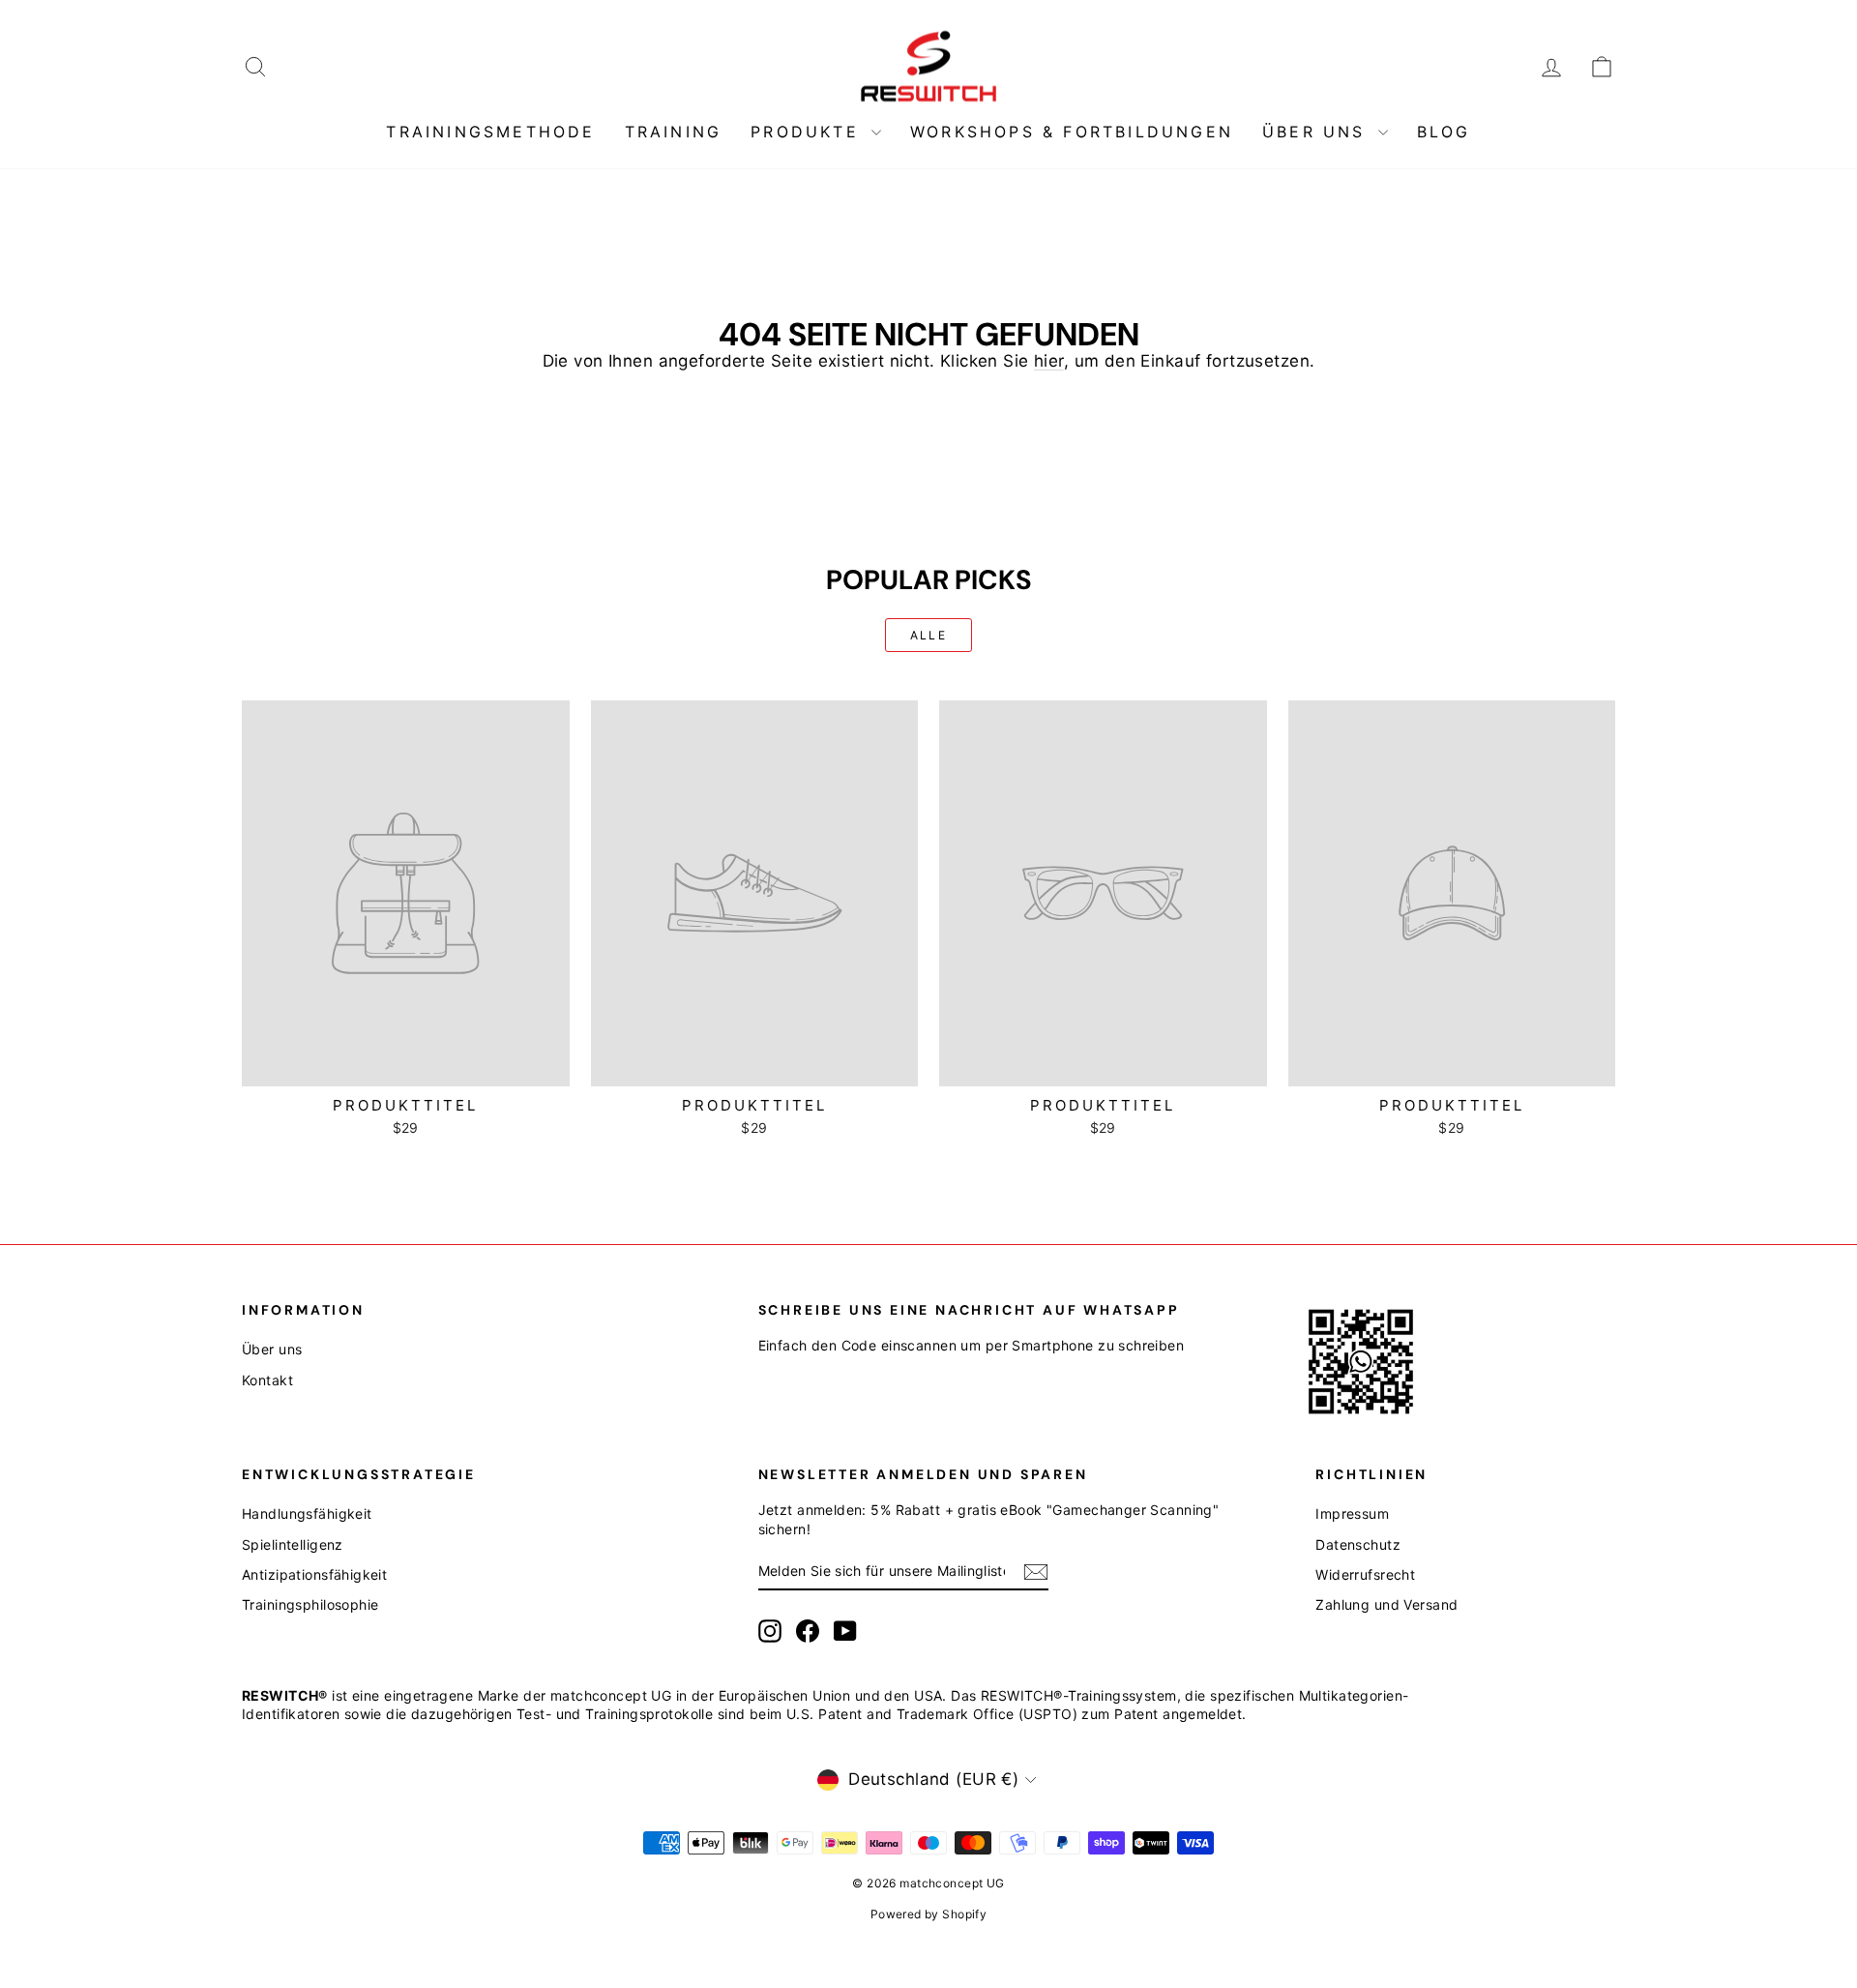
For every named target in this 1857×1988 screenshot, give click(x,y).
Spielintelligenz (293, 1544)
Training (674, 132)
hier (1049, 361)
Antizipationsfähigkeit (314, 1574)
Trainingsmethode (490, 132)
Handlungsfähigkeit (307, 1513)
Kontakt (267, 1380)
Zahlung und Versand (1386, 1604)
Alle (929, 635)
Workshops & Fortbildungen (1072, 132)
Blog (1444, 132)
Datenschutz (1358, 1544)
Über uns (1318, 132)
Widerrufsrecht (1365, 1574)
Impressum (1352, 1513)
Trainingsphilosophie (310, 1604)
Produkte (809, 132)
